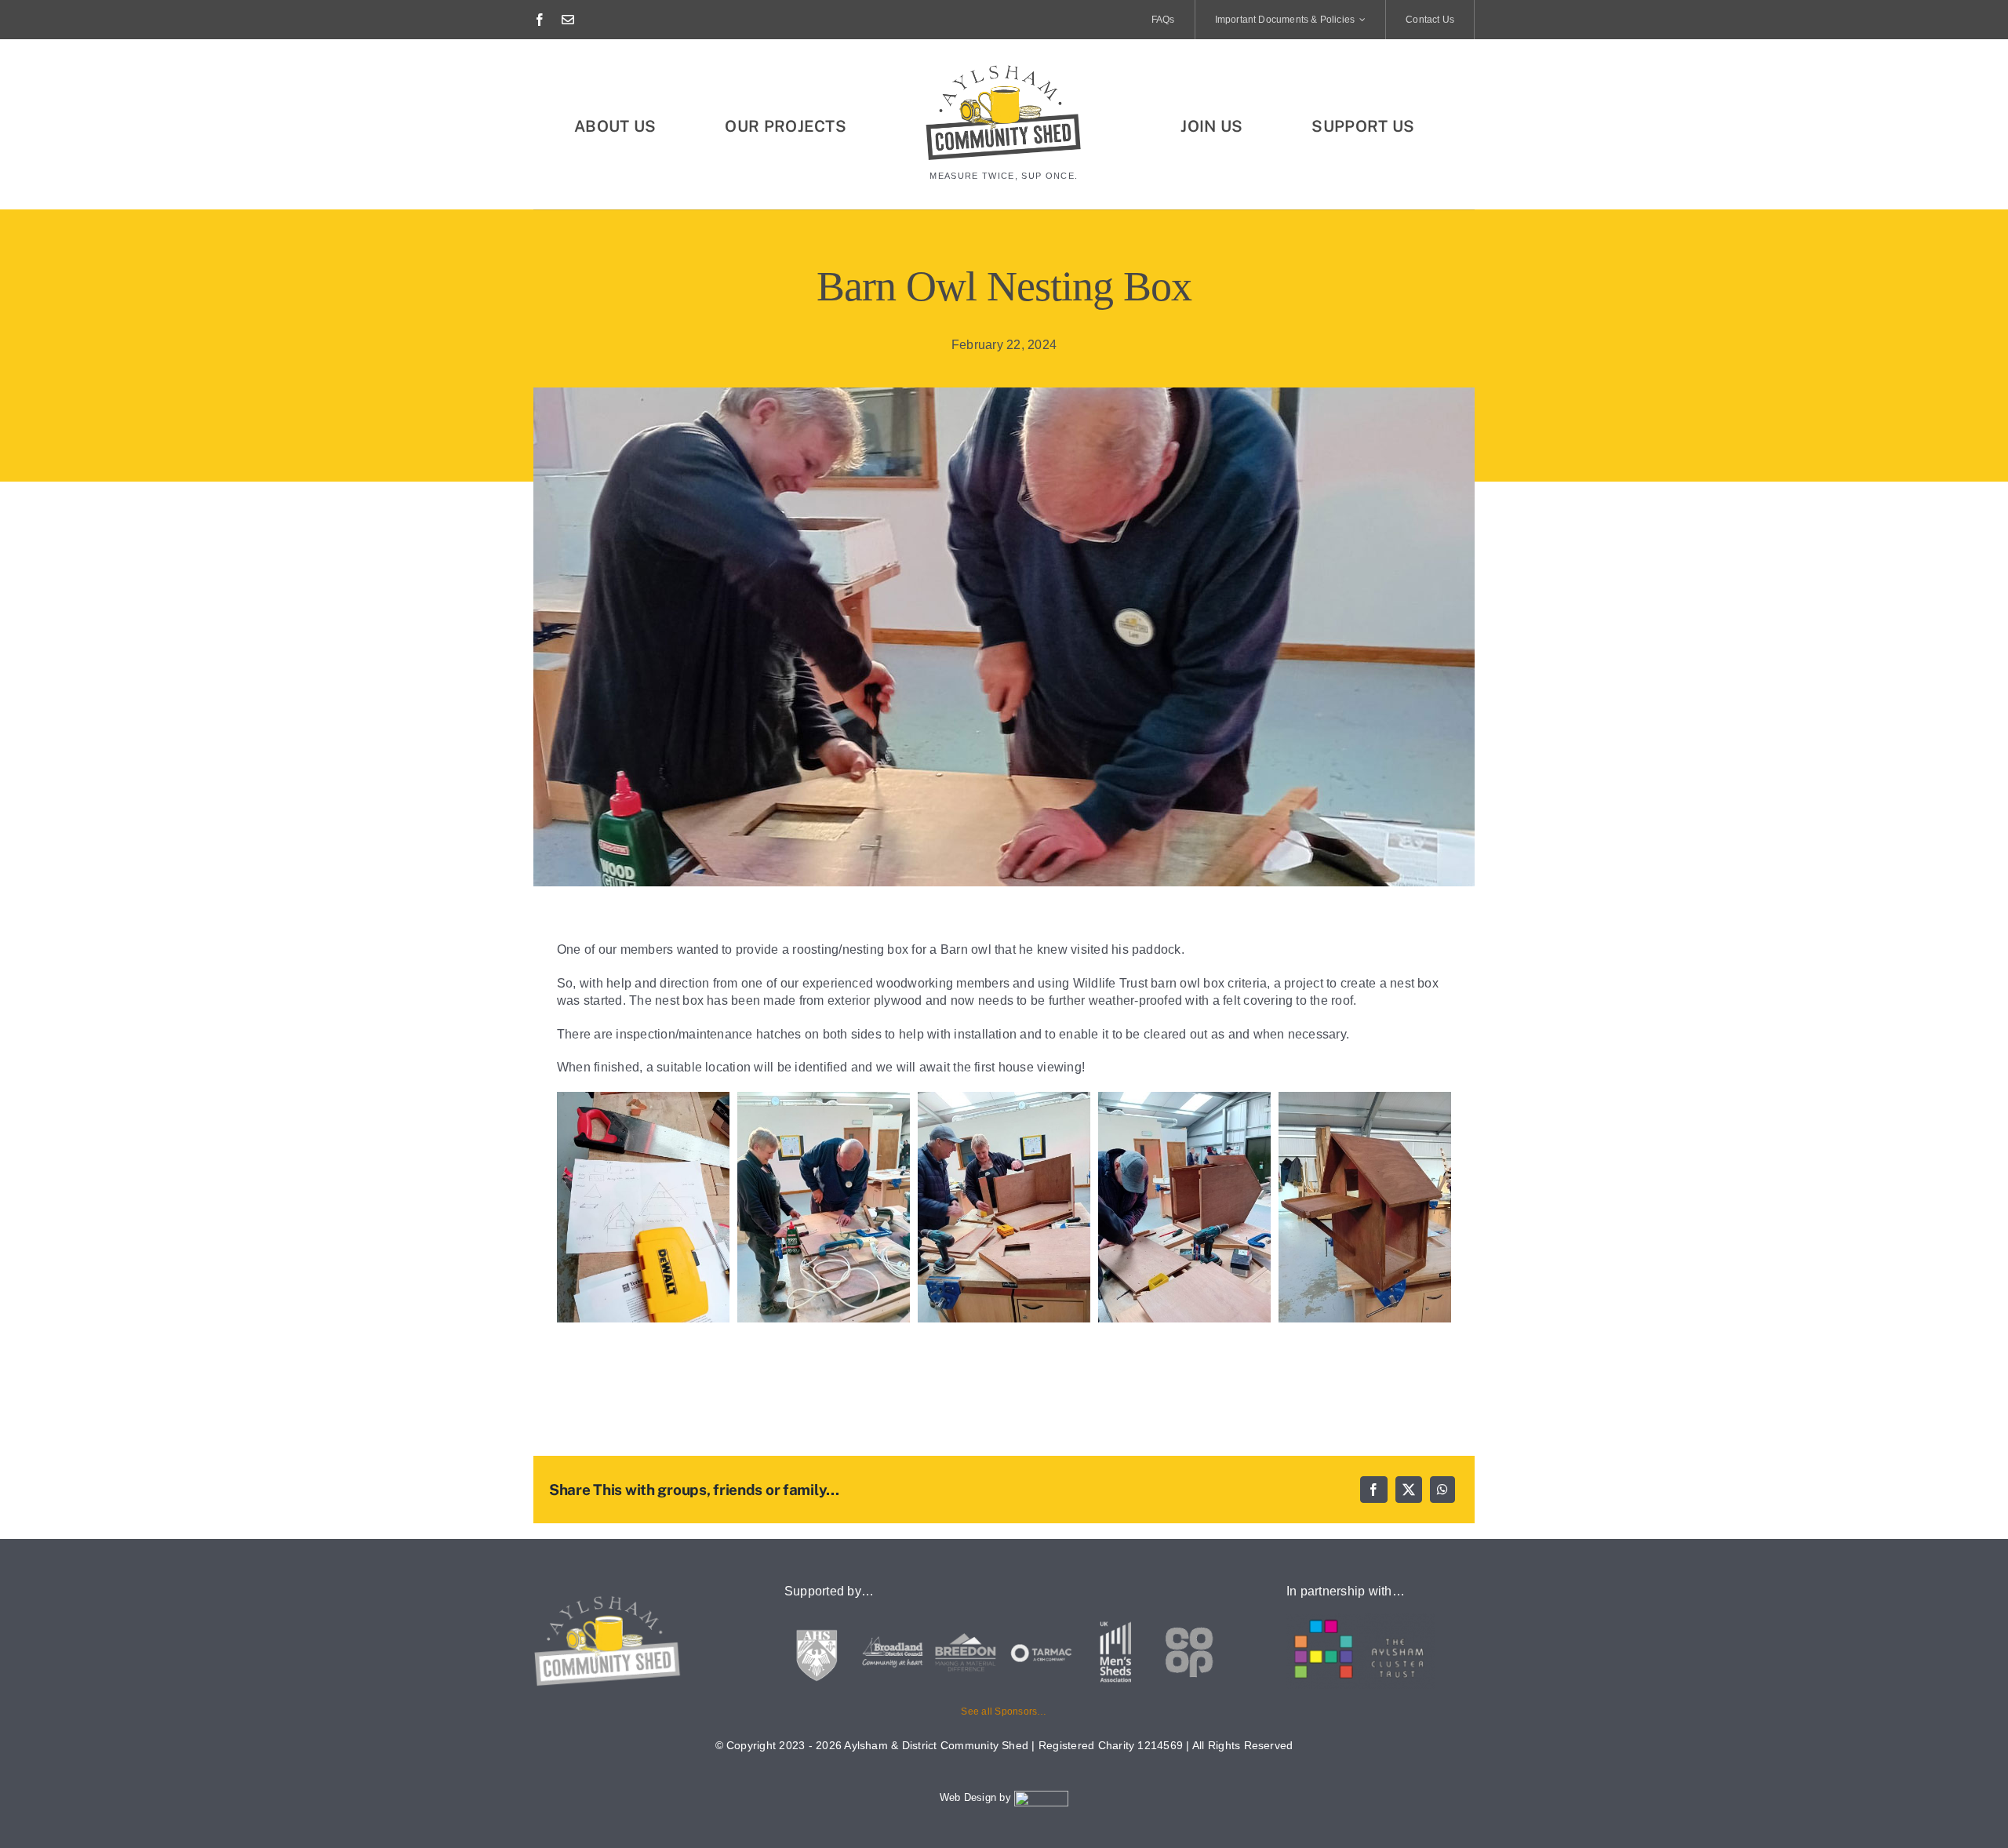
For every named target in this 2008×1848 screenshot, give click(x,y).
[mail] (568, 20)
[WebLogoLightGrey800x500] (608, 1600)
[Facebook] (1373, 1490)
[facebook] (540, 20)
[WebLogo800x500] (1004, 69)
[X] (1409, 1490)
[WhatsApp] (1442, 1490)
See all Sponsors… (1004, 1712)
